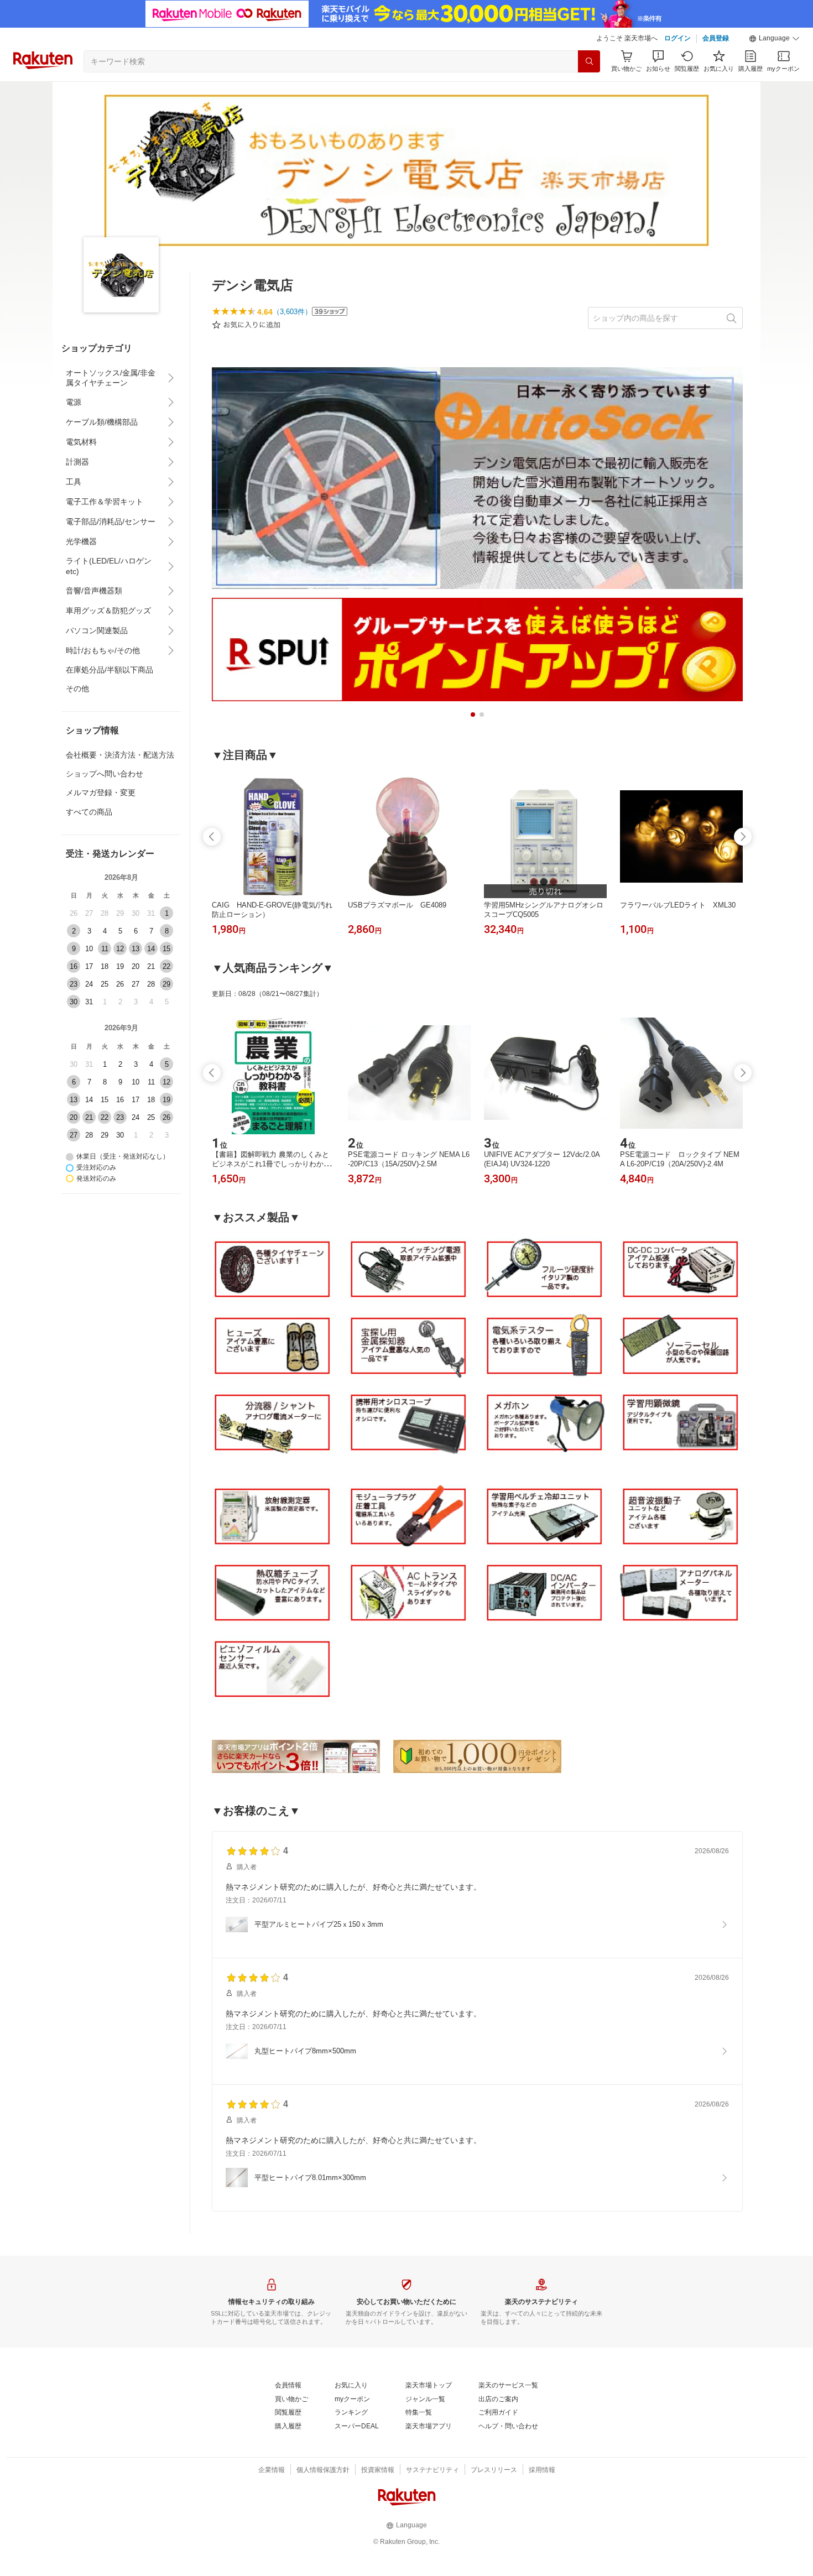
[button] (774, 39)
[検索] (589, 61)
